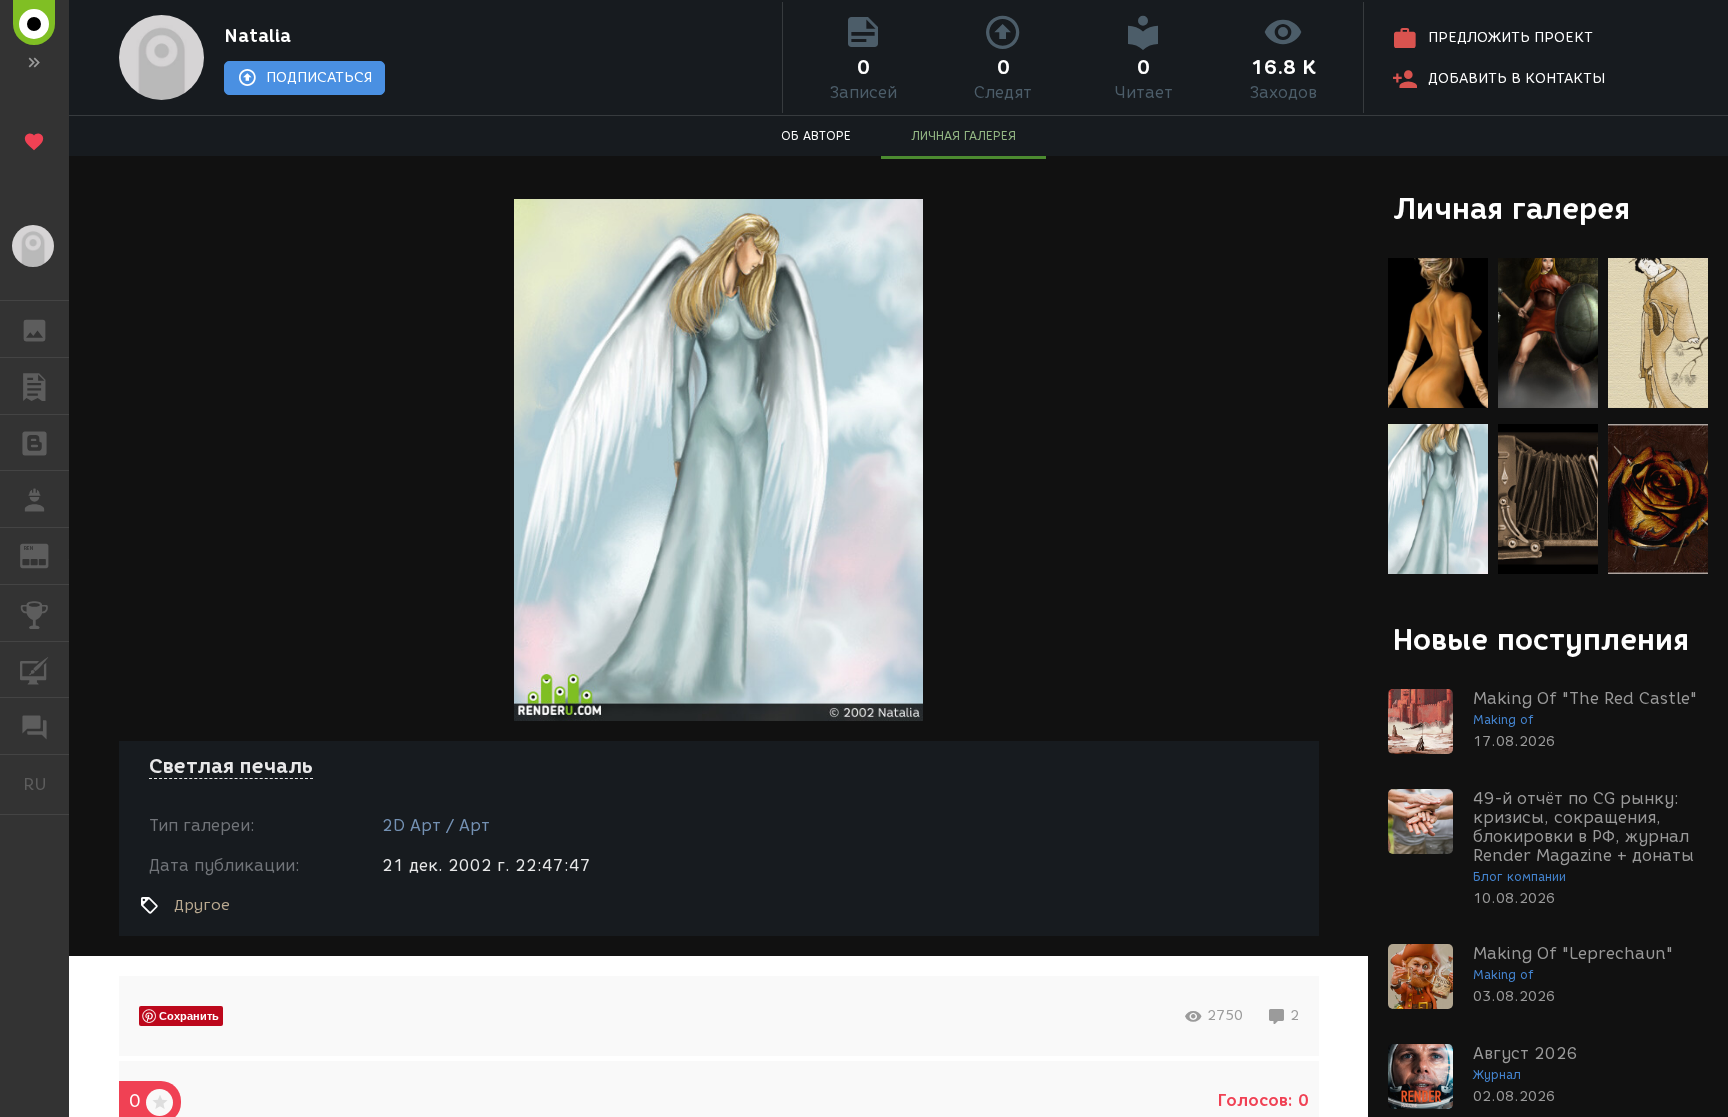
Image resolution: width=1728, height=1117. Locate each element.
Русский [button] (46, 784)
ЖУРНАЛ (46, 554)
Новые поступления (1541, 639)
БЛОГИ (34, 443)
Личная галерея (1511, 208)
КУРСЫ (34, 670)
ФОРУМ (34, 726)
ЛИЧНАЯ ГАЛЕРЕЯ (963, 135)
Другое (202, 905)
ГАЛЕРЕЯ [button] (34, 329)
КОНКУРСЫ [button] (34, 613)
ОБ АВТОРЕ (816, 135)
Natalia (257, 36)
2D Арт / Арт (436, 825)
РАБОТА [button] (34, 499)
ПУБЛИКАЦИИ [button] (34, 386)
